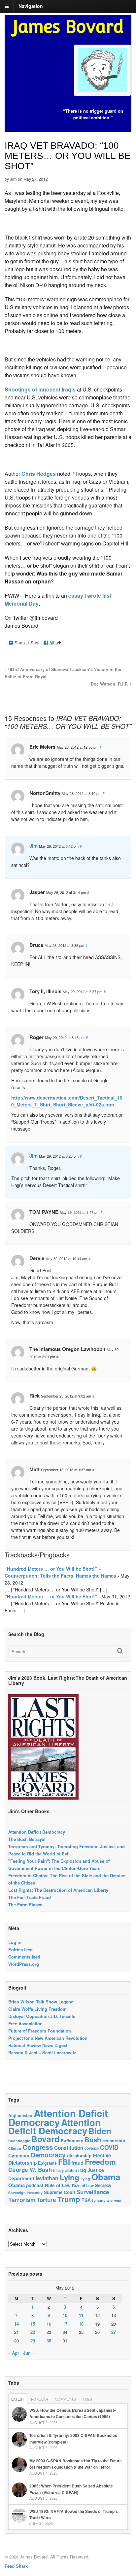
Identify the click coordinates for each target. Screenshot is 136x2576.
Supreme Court (60, 2192)
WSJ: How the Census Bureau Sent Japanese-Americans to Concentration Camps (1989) (73, 2413)
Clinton (15, 2148)
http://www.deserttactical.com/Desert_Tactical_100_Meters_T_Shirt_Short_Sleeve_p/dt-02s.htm (67, 1101)
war (110, 2200)
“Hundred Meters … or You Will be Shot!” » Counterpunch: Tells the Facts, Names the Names (60, 1572)
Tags (87, 2399)
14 (17, 2324)
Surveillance (93, 2192)
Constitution (69, 2148)
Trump (69, 2199)
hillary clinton (65, 2170)
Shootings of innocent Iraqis (40, 389)
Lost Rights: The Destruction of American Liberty (58, 1890)
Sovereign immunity (25, 2193)
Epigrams (47, 2163)
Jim (13, 179)
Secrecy (103, 2185)
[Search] (120, 1651)
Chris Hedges (39, 474)
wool (118, 2201)
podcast (35, 2185)
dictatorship (79, 2156)
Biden (100, 2131)
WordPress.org (24, 1964)
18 (81, 2324)
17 (65, 2324)
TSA (86, 2200)
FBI (64, 2162)
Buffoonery (72, 2141)
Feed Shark (16, 2566)
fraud (77, 2163)
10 (65, 2315)
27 (114, 2332)
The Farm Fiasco (25, 1904)
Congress (38, 2147)
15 (33, 2324)
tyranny (99, 2201)
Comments (65, 2399)
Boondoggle (19, 2141)
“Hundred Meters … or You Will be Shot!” (51, 1596)
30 (49, 2341)
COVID (109, 2147)
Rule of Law (58, 2185)
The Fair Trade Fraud (30, 1897)
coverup (92, 2148)
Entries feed (20, 1949)
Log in (15, 1942)
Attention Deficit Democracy (37, 1832)
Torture (46, 2200)
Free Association (25, 2023)
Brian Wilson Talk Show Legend (41, 2002)
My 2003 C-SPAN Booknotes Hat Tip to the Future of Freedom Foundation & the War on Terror (76, 2464)
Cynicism (19, 2155)
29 (33, 2341)
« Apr (14, 2353)
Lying (69, 2177)
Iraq (82, 2170)
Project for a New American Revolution (48, 2038)
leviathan (47, 2178)
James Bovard (68, 27)
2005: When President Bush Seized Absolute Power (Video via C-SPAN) (71, 2489)
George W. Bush (30, 2170)
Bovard (45, 2139)
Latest (18, 2399)
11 (81, 2315)
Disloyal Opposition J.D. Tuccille (42, 2016)
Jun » (29, 2353)
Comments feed (24, 1957)
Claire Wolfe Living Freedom (37, 2009)
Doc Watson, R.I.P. (110, 684)
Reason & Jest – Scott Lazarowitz (42, 2053)
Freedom (100, 2162)
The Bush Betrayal (27, 1839)
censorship (114, 2140)
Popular (40, 2399)
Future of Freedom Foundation (40, 2031)
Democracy (48, 2155)
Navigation (31, 6)
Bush (93, 2139)
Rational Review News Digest (38, 2045)
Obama (106, 2177)
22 (33, 2332)
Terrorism (22, 2200)
